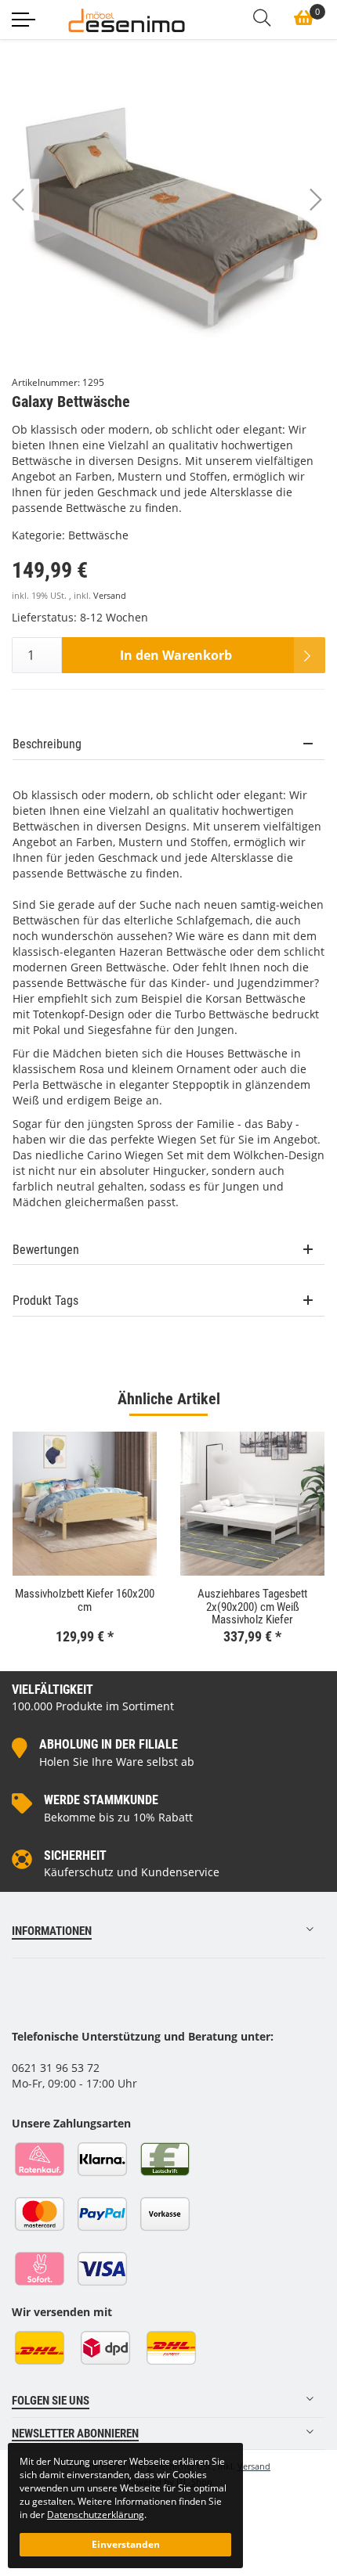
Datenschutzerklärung (96, 2514)
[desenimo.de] (127, 19)
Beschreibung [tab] (47, 744)
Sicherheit (75, 1855)
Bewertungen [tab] (46, 1250)
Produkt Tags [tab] (45, 1301)
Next (330, 205)
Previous (32, 205)
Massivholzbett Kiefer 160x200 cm (85, 1600)
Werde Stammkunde (101, 1800)
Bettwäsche (98, 535)
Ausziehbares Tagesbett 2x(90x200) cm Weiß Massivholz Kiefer (252, 1607)
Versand (110, 596)
